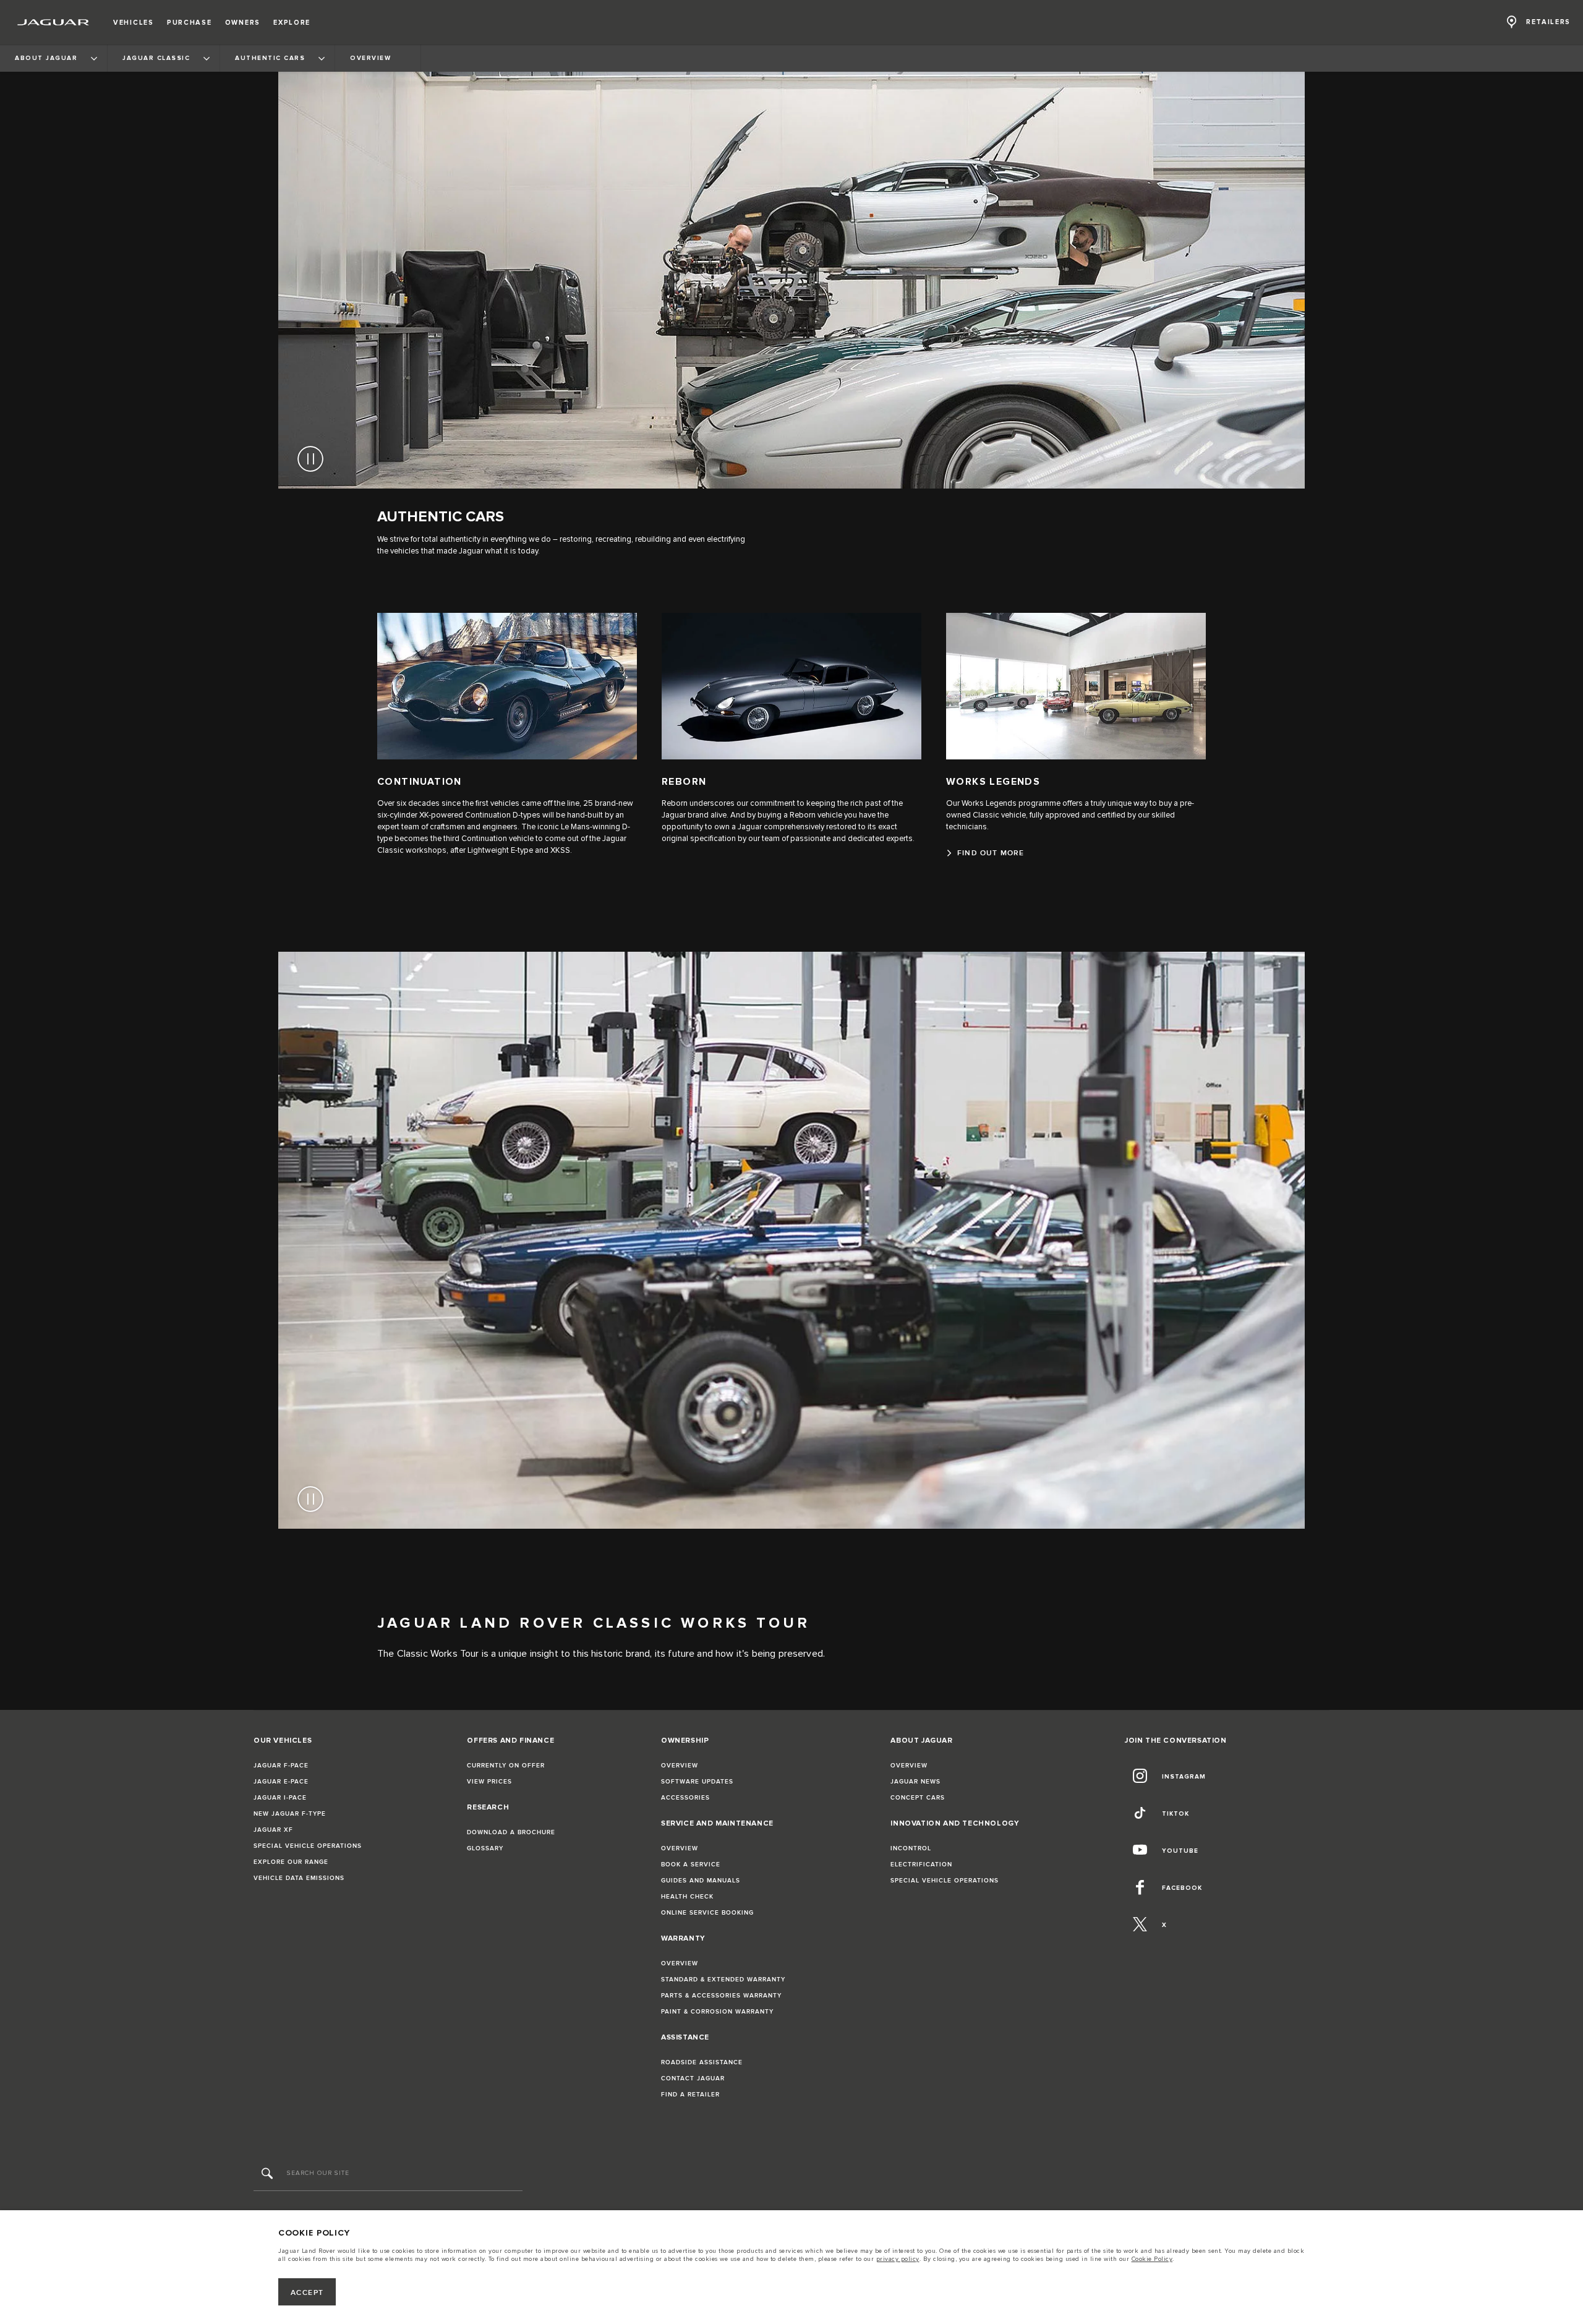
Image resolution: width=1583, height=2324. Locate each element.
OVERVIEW (680, 1766)
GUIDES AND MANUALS (701, 1881)
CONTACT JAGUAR (693, 2078)
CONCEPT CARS (918, 1798)
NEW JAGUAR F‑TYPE (290, 1814)
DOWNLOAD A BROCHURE (511, 1832)
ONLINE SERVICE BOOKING (707, 1913)
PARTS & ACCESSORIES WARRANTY (721, 1996)
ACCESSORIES (685, 1798)
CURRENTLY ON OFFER (506, 1766)
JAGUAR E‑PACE (281, 1782)
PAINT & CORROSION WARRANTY (717, 2012)
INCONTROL (911, 1848)
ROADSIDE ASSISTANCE (702, 2062)
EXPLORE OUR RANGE (291, 1862)
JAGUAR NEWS (915, 1782)
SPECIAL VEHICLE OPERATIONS (308, 1846)
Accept (307, 2293)
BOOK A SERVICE (691, 1865)
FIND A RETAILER (690, 2095)
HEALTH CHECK (687, 1897)
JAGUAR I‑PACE (280, 1798)
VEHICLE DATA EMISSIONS (299, 1878)
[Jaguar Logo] (53, 22)
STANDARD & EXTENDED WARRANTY (723, 1980)
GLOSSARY (485, 1848)
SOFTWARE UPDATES (697, 1782)
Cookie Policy (1152, 2259)
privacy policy (898, 2259)
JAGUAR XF (273, 1830)
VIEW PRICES (489, 1782)
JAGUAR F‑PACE (281, 1766)
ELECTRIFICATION (921, 1865)
